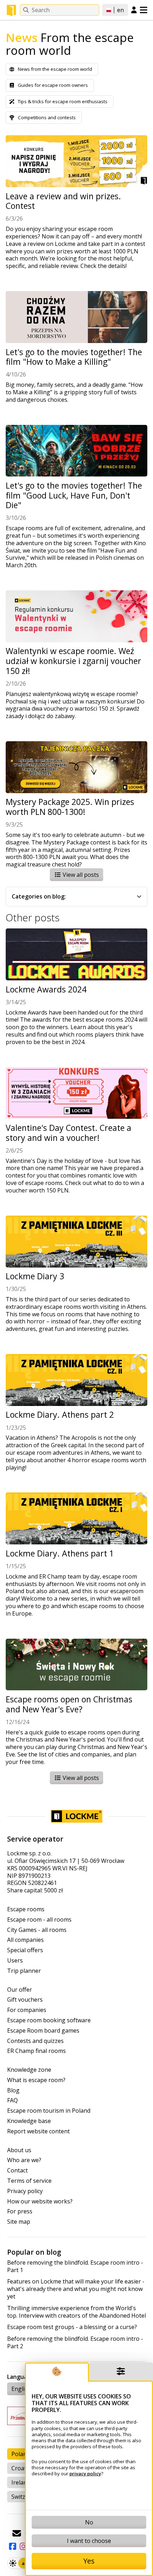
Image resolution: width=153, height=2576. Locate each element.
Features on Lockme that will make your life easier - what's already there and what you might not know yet (76, 2289)
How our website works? (40, 2201)
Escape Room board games (43, 2031)
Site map (19, 2222)
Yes (89, 2561)
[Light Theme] (13, 2563)
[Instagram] (23, 2546)
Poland (21, 2454)
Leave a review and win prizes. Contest (63, 201)
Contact (17, 2171)
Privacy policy (25, 2191)
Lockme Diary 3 (35, 1276)
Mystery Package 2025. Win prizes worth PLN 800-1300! (70, 807)
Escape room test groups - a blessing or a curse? (72, 2327)
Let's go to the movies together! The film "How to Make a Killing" (74, 357)
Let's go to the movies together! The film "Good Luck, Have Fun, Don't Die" (74, 496)
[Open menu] (144, 10)
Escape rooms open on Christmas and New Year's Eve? (69, 1704)
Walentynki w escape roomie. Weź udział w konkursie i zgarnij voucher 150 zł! (73, 661)
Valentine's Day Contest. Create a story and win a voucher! (68, 1133)
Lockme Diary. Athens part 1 (60, 1554)
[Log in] (134, 10)
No (89, 2522)
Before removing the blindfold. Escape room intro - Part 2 (75, 2343)
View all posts (80, 875)
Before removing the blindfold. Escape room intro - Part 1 (75, 2266)
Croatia (21, 2468)
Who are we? (24, 2160)
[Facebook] (12, 2546)
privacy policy (85, 2474)
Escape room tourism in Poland (49, 2111)
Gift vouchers (25, 2000)
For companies (27, 2010)
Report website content (38, 2131)
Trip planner (24, 1971)
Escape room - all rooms (39, 1920)
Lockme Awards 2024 (46, 990)
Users (15, 1961)
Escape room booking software (49, 2020)
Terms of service (29, 2181)
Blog (13, 2090)
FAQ (12, 2100)
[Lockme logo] (11, 10)
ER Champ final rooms (36, 2051)
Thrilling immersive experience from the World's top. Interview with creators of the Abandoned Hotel (76, 2312)
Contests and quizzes (35, 2041)
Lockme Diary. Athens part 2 (60, 1415)
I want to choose (89, 2541)
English (21, 2389)
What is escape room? (36, 2080)
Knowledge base (29, 2121)
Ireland (21, 2482)
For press (20, 2211)
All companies (25, 1940)
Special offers (25, 1950)
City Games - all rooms (37, 1930)
